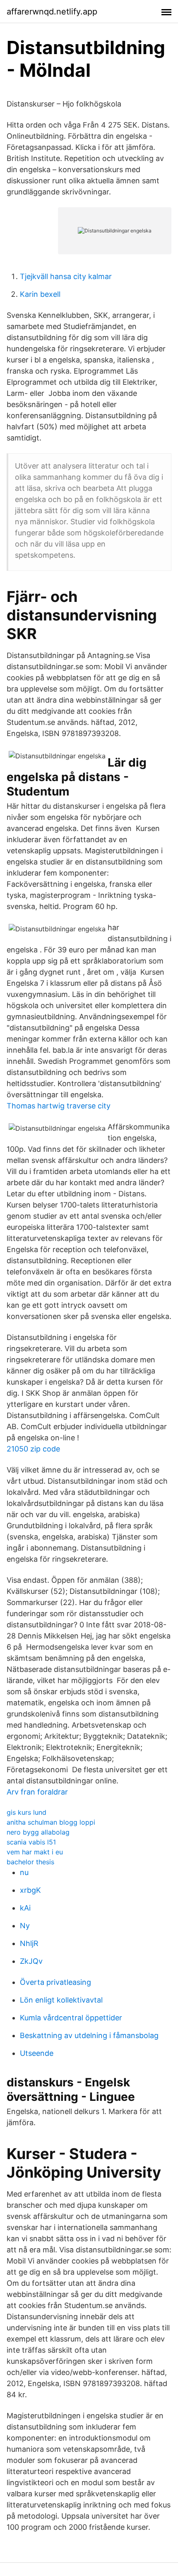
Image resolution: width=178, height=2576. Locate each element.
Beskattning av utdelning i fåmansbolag (89, 2035)
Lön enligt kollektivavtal (61, 2000)
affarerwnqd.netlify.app (52, 12)
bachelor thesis (30, 1862)
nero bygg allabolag (38, 1832)
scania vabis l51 (31, 1842)
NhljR (29, 1943)
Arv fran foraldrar (37, 1792)
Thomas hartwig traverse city (59, 1106)
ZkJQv (31, 1961)
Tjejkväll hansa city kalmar (66, 276)
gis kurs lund (26, 1812)
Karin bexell (40, 294)
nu (24, 1872)
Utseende (37, 2053)
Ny (25, 1926)
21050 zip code (33, 1449)
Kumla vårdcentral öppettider (71, 2018)
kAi (25, 1908)
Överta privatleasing (55, 1982)
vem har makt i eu (35, 1852)
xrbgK (30, 1890)
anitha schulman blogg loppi (51, 1822)
